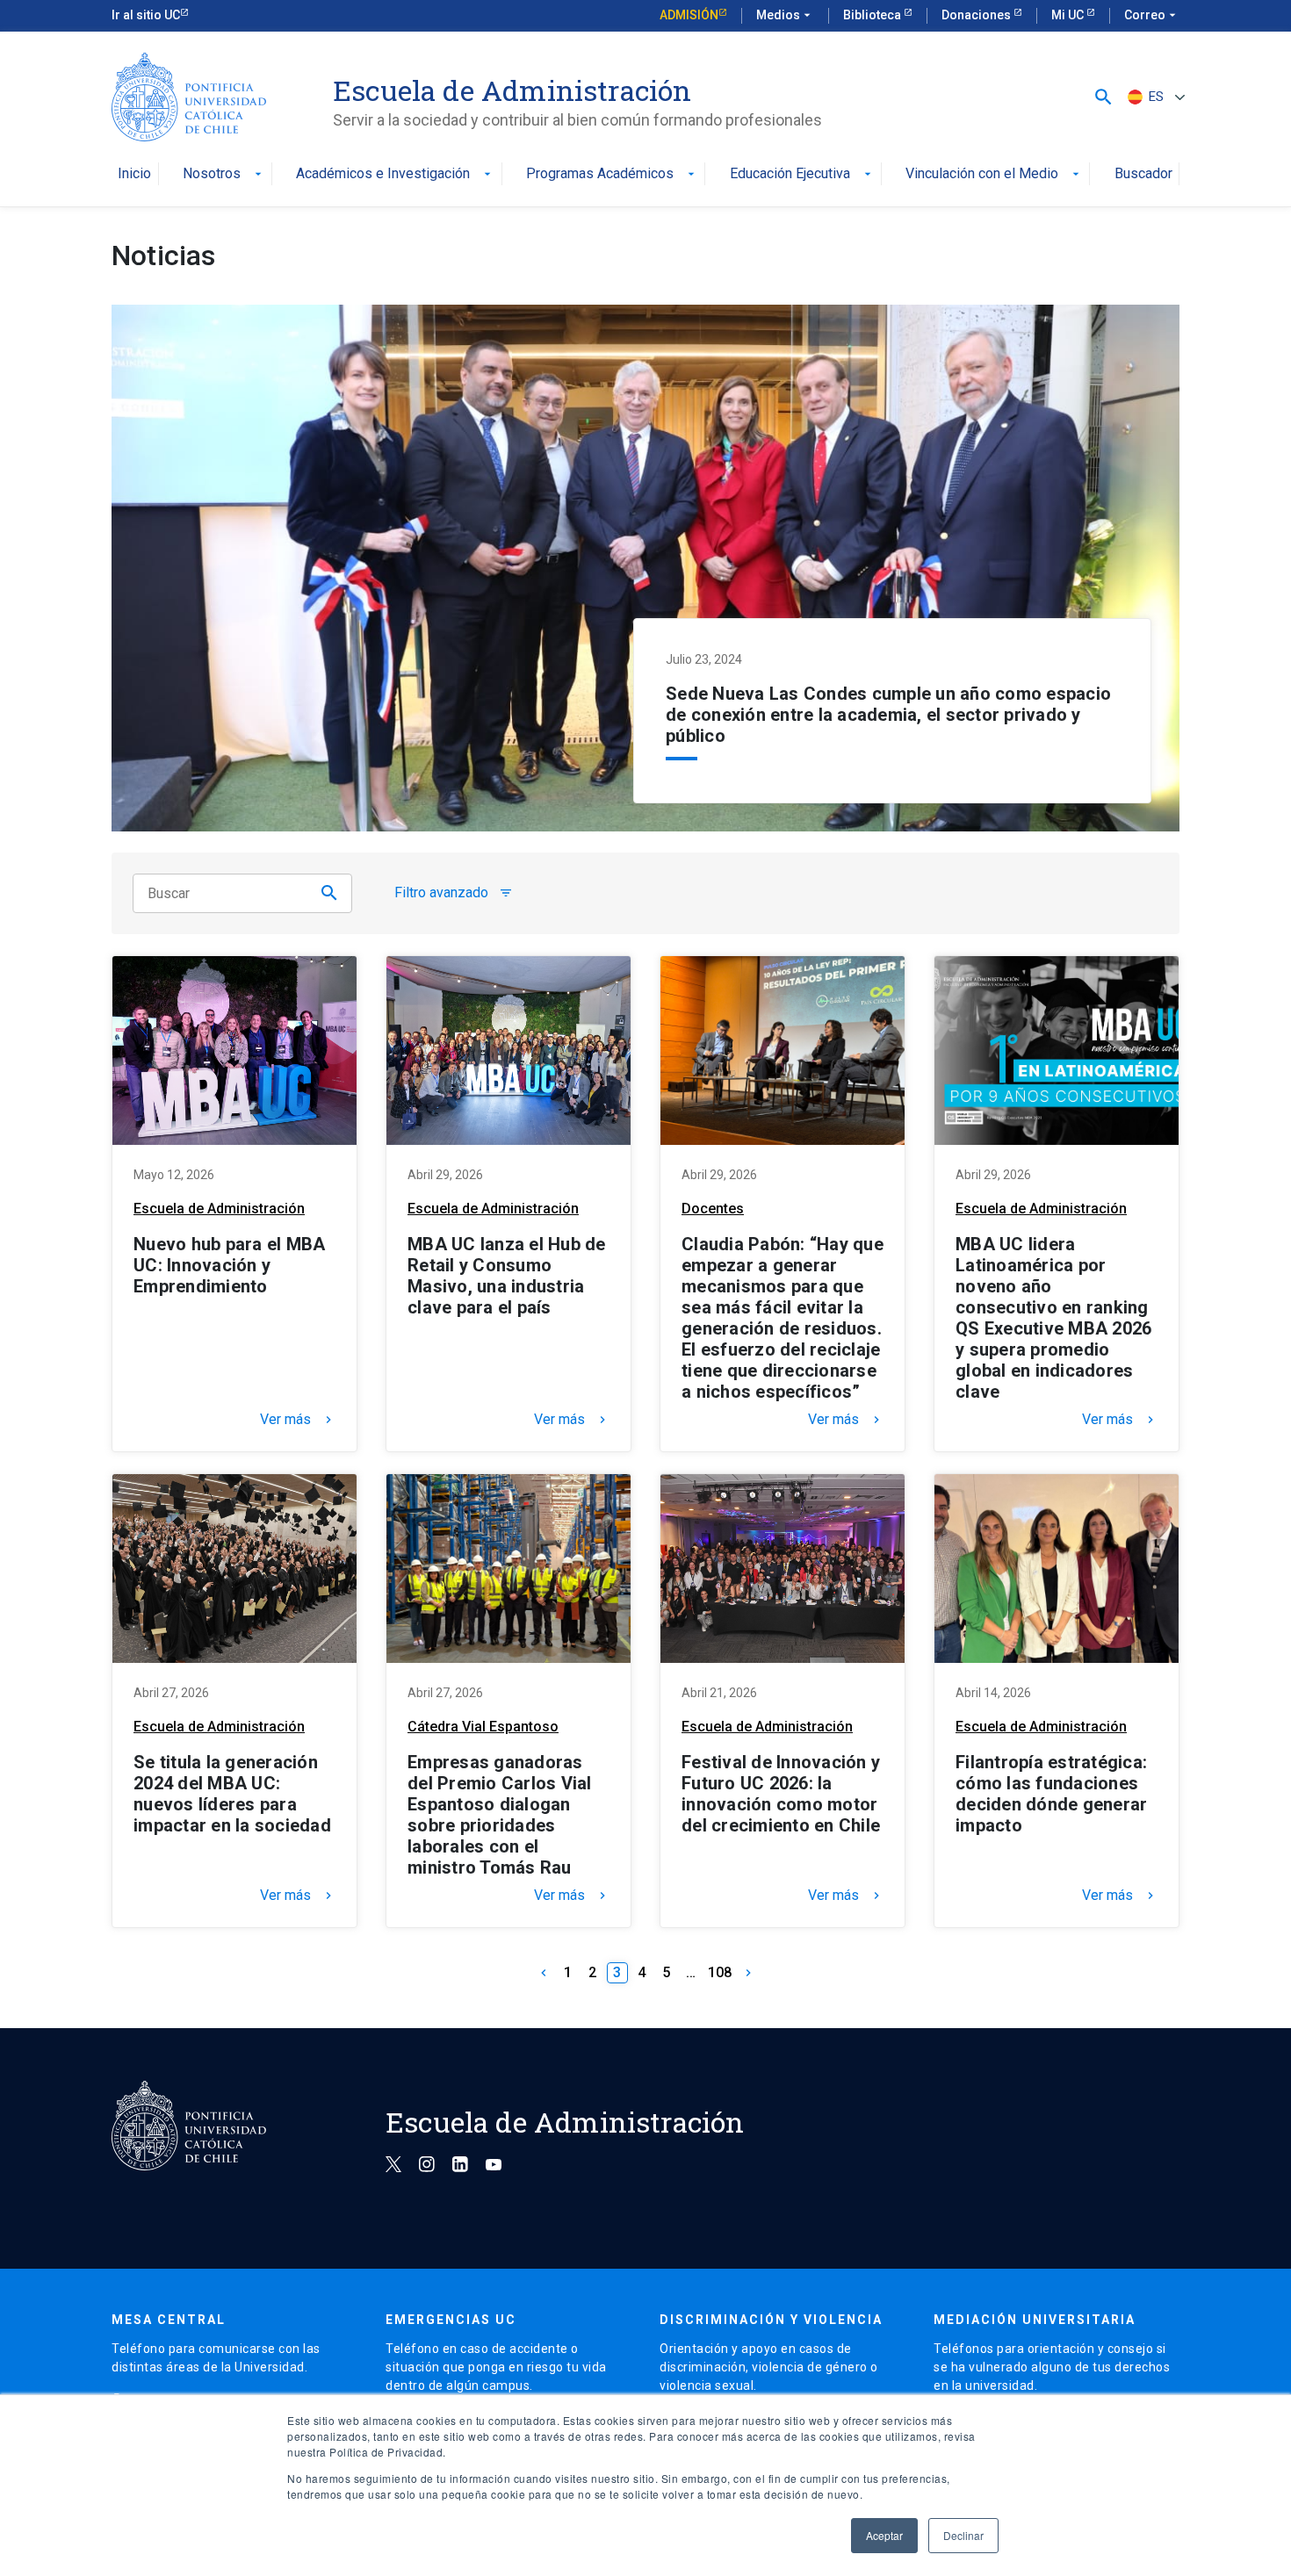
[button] (1103, 97)
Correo (1152, 15)
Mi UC (1069, 15)
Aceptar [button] (884, 2535)
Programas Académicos (612, 174)
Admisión (689, 15)
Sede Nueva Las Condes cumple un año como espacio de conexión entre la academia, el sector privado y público (888, 715)
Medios (785, 15)
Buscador (1143, 174)
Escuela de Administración (219, 1209)
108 (720, 1972)
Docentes (713, 1209)
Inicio (134, 174)
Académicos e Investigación (395, 174)
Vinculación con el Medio (994, 174)
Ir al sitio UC (146, 15)
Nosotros (224, 174)
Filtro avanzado (454, 893)
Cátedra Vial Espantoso (483, 1727)
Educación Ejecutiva (802, 174)
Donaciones (977, 15)
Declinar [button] (963, 2535)
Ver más (298, 1420)
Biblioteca (873, 15)
